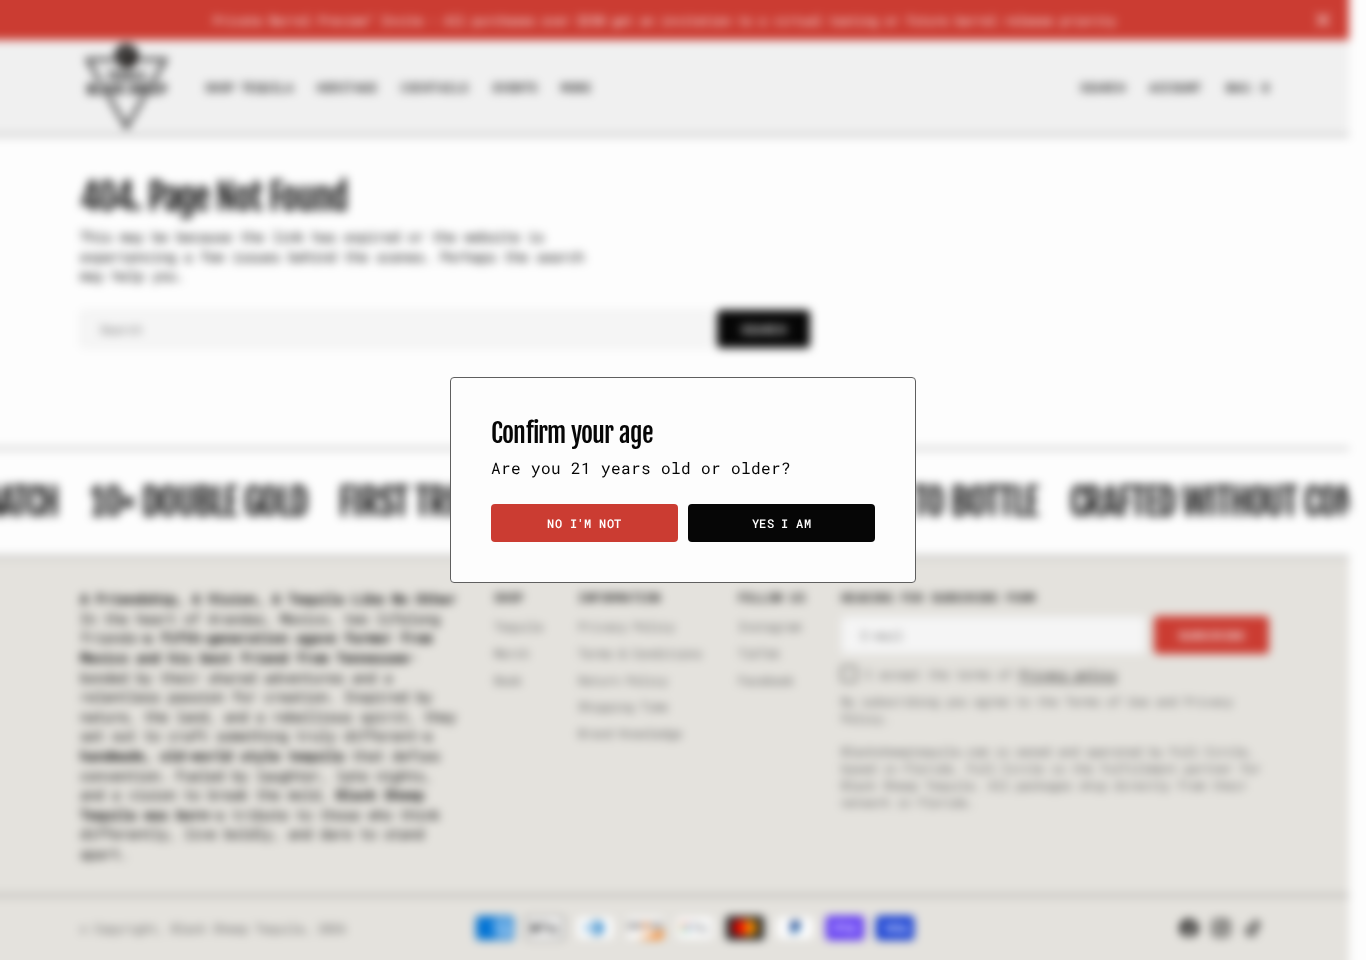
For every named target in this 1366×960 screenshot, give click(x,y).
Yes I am (782, 523)
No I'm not (584, 523)
